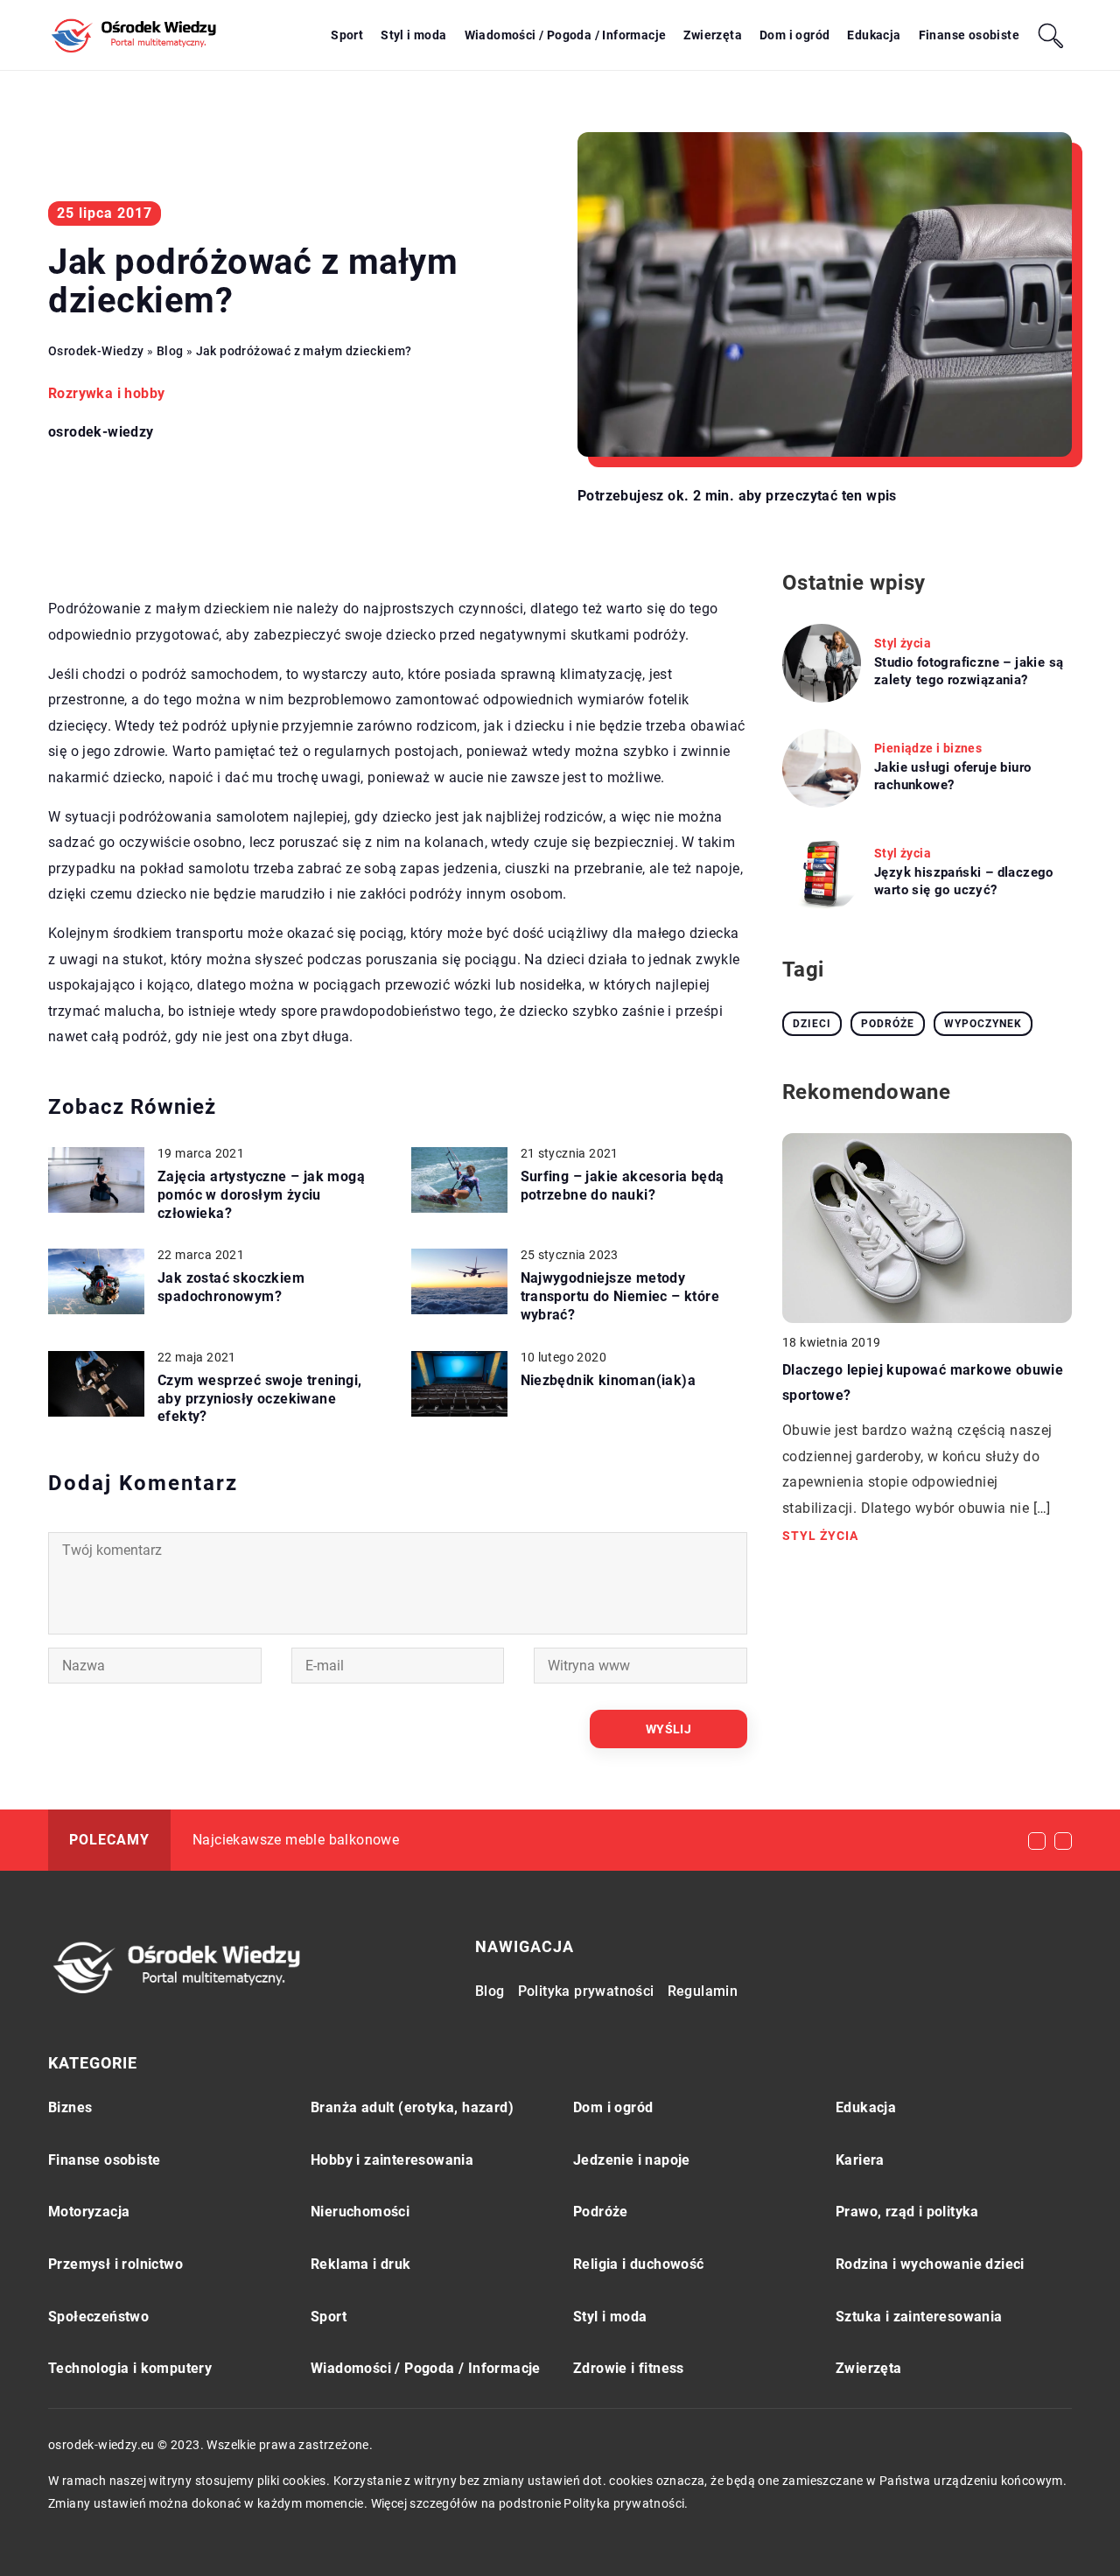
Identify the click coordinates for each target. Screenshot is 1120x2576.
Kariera (860, 2160)
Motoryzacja (89, 2212)
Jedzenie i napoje (632, 2160)
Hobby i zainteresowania (392, 2160)
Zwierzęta (713, 35)
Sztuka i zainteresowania (919, 2317)
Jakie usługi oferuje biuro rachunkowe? (952, 776)
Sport (347, 35)
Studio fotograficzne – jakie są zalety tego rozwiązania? (969, 671)
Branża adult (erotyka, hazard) (412, 2107)
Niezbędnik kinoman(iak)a (609, 1380)
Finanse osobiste (969, 35)
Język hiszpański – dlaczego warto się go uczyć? (964, 881)
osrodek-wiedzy (101, 432)
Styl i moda (413, 35)
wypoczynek (983, 1024)
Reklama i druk (361, 2264)
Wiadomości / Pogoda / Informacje (566, 35)
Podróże (601, 2212)
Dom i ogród (794, 35)
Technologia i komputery (130, 2368)
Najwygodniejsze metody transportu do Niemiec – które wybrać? (620, 1296)
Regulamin (703, 1991)
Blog (490, 1991)
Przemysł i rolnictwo (115, 2264)
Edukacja (874, 35)
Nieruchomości (360, 2212)
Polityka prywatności (586, 1991)
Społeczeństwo (98, 2317)
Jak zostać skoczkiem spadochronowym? (231, 1287)
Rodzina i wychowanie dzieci (930, 2264)
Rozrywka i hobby (106, 393)
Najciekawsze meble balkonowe (296, 1840)
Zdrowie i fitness (629, 2368)
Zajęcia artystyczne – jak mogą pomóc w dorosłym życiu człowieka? (261, 1195)
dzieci (812, 1024)
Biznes (70, 2107)
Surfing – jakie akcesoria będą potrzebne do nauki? (623, 1186)
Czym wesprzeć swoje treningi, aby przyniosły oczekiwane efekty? (260, 1399)
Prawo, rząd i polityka (907, 2212)
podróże (888, 1024)
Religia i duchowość (639, 2264)
